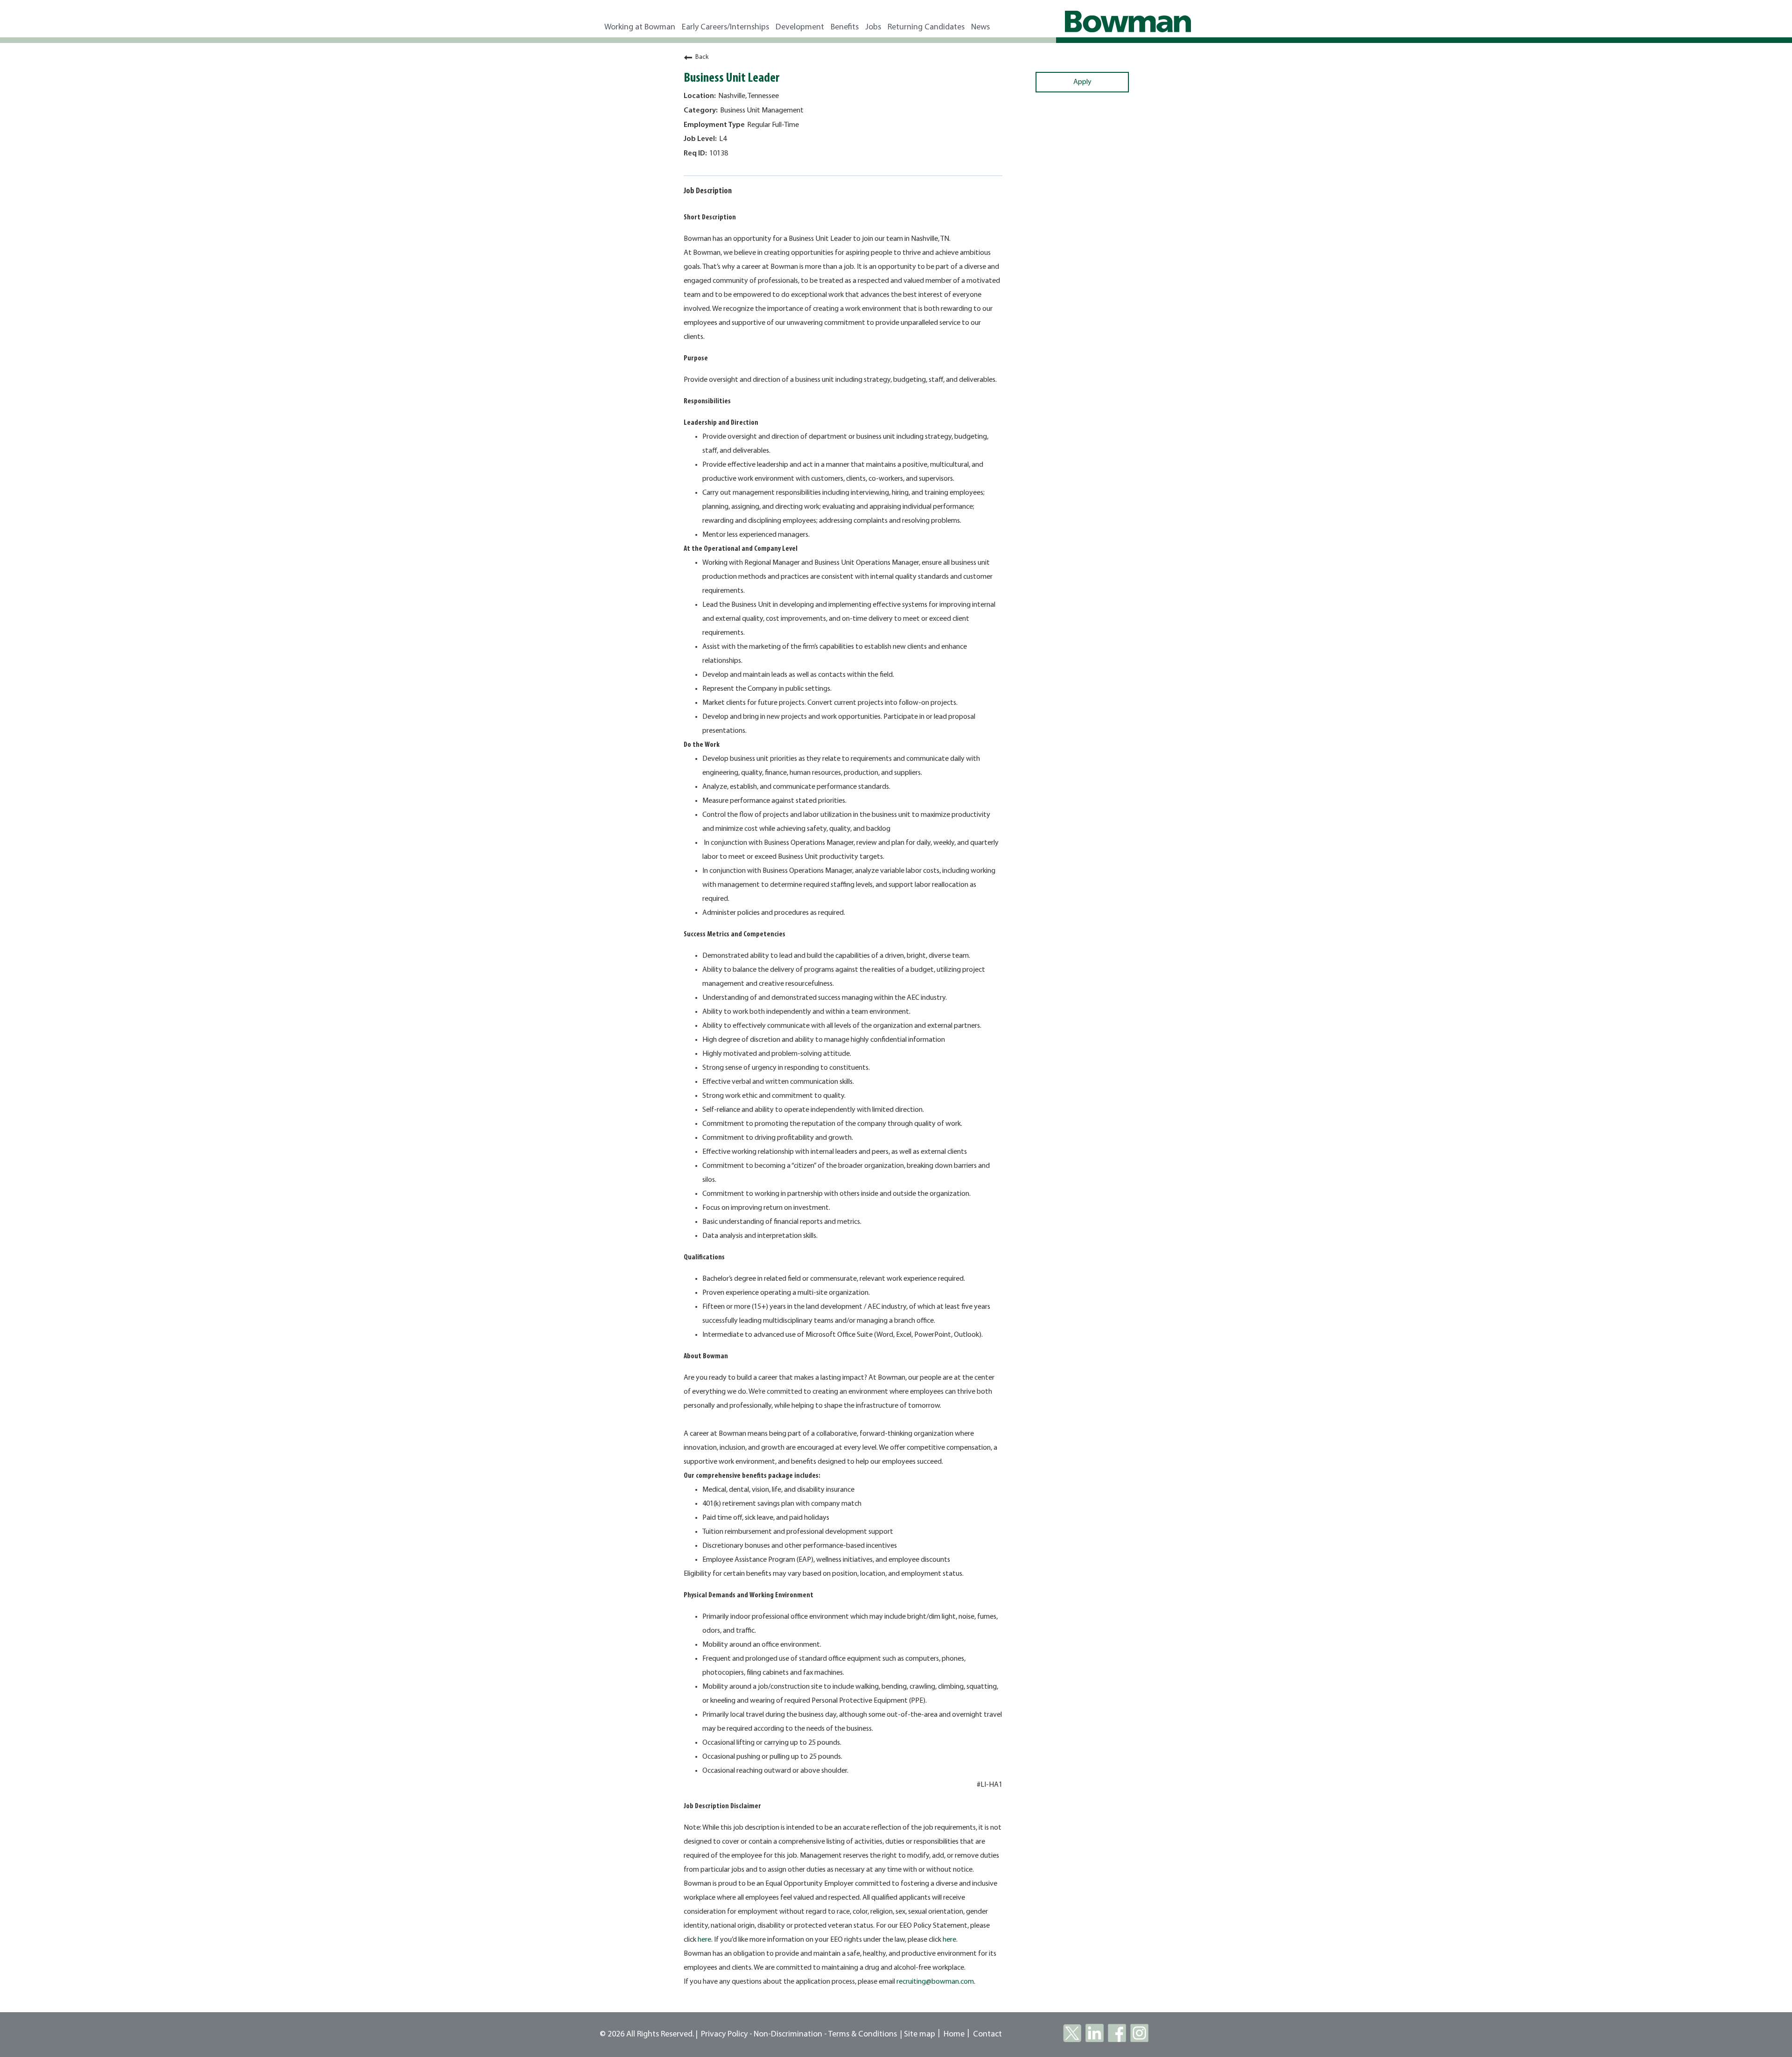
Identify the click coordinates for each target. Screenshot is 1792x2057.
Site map (920, 2034)
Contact (987, 2034)
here (704, 1940)
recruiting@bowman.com (935, 1982)
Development (800, 27)
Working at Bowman (640, 27)
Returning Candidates (926, 27)
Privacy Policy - (727, 2034)
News (980, 27)
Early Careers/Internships (725, 27)
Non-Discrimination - (791, 2034)
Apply (1082, 82)
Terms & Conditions (863, 2034)
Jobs (873, 27)
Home (954, 2034)
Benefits (845, 27)
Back (702, 57)
